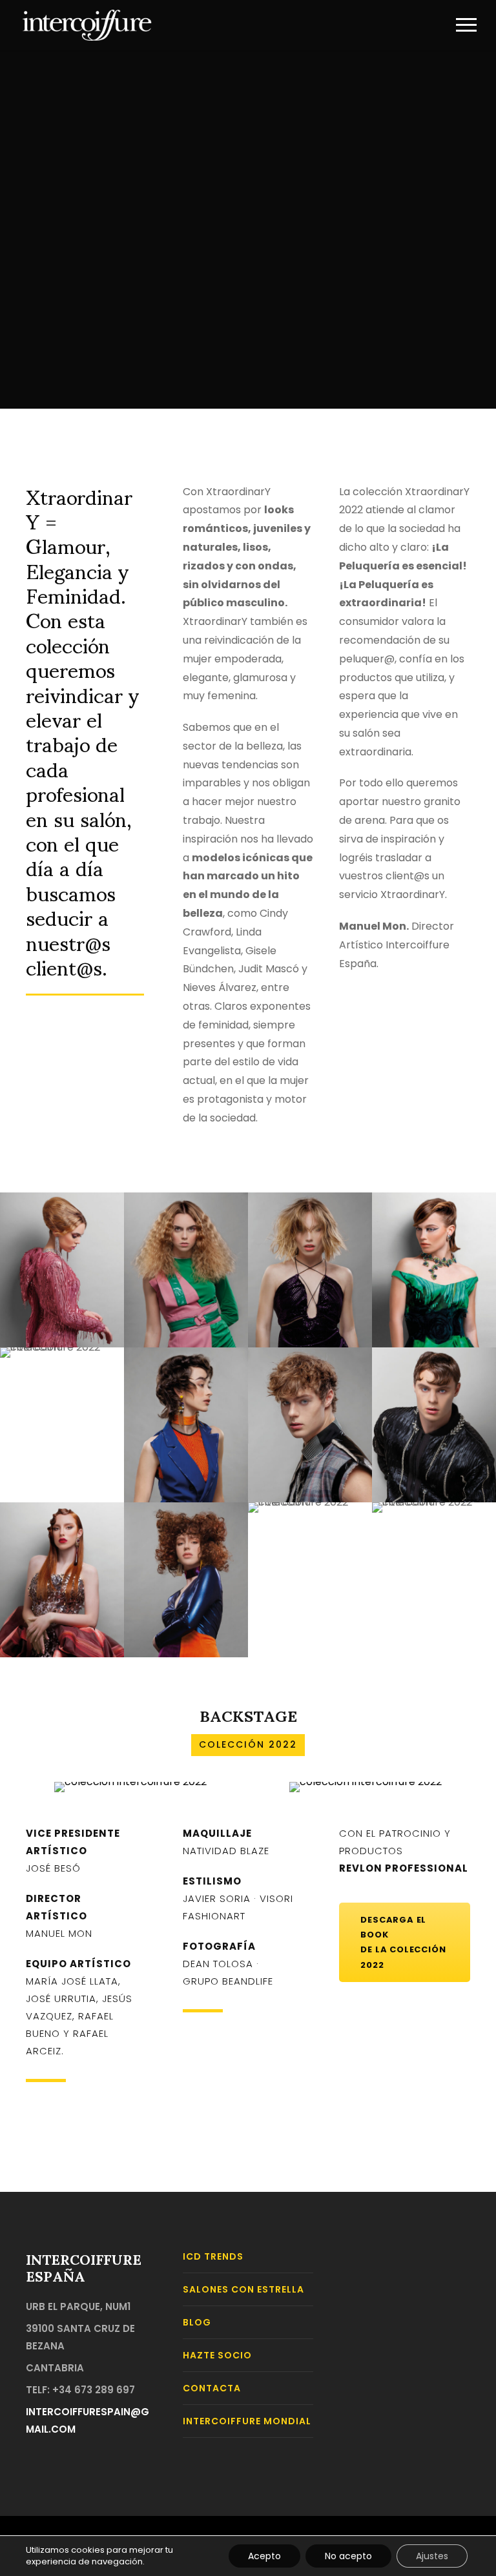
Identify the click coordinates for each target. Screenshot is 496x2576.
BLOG (197, 2322)
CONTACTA (212, 2388)
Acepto (264, 2556)
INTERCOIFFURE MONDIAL (247, 2421)
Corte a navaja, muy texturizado (310, 1359)
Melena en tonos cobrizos (62, 1544)
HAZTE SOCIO (217, 2355)
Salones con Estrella (243, 2289)
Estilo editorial (434, 1234)
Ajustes (432, 2556)
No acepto (348, 2556)
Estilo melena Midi (310, 1218)
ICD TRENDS (213, 2256)
